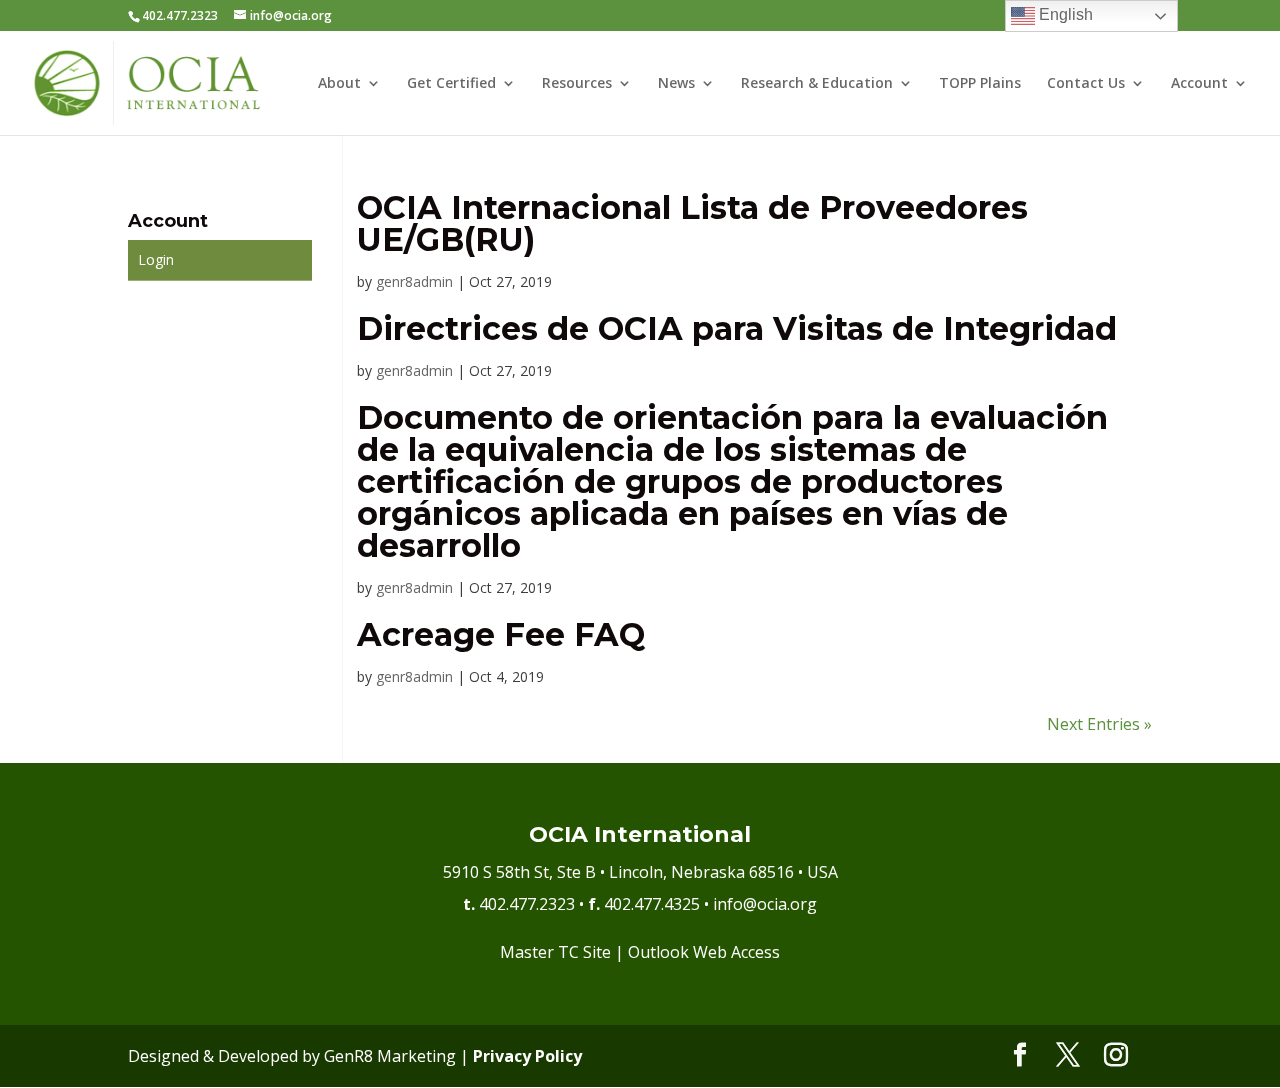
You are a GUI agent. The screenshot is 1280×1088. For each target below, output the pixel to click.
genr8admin (414, 281)
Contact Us (1086, 84)
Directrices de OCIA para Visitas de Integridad (737, 328)
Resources (577, 84)
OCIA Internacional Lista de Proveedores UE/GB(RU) (692, 223)
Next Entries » (1099, 724)
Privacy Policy (527, 1056)
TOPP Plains (980, 84)
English (1064, 14)
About (339, 84)
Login (156, 259)
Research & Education (817, 84)
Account (1199, 84)
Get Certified (451, 84)
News (676, 84)
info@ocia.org (765, 904)
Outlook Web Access (704, 952)
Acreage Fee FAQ (501, 634)
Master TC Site (555, 952)
